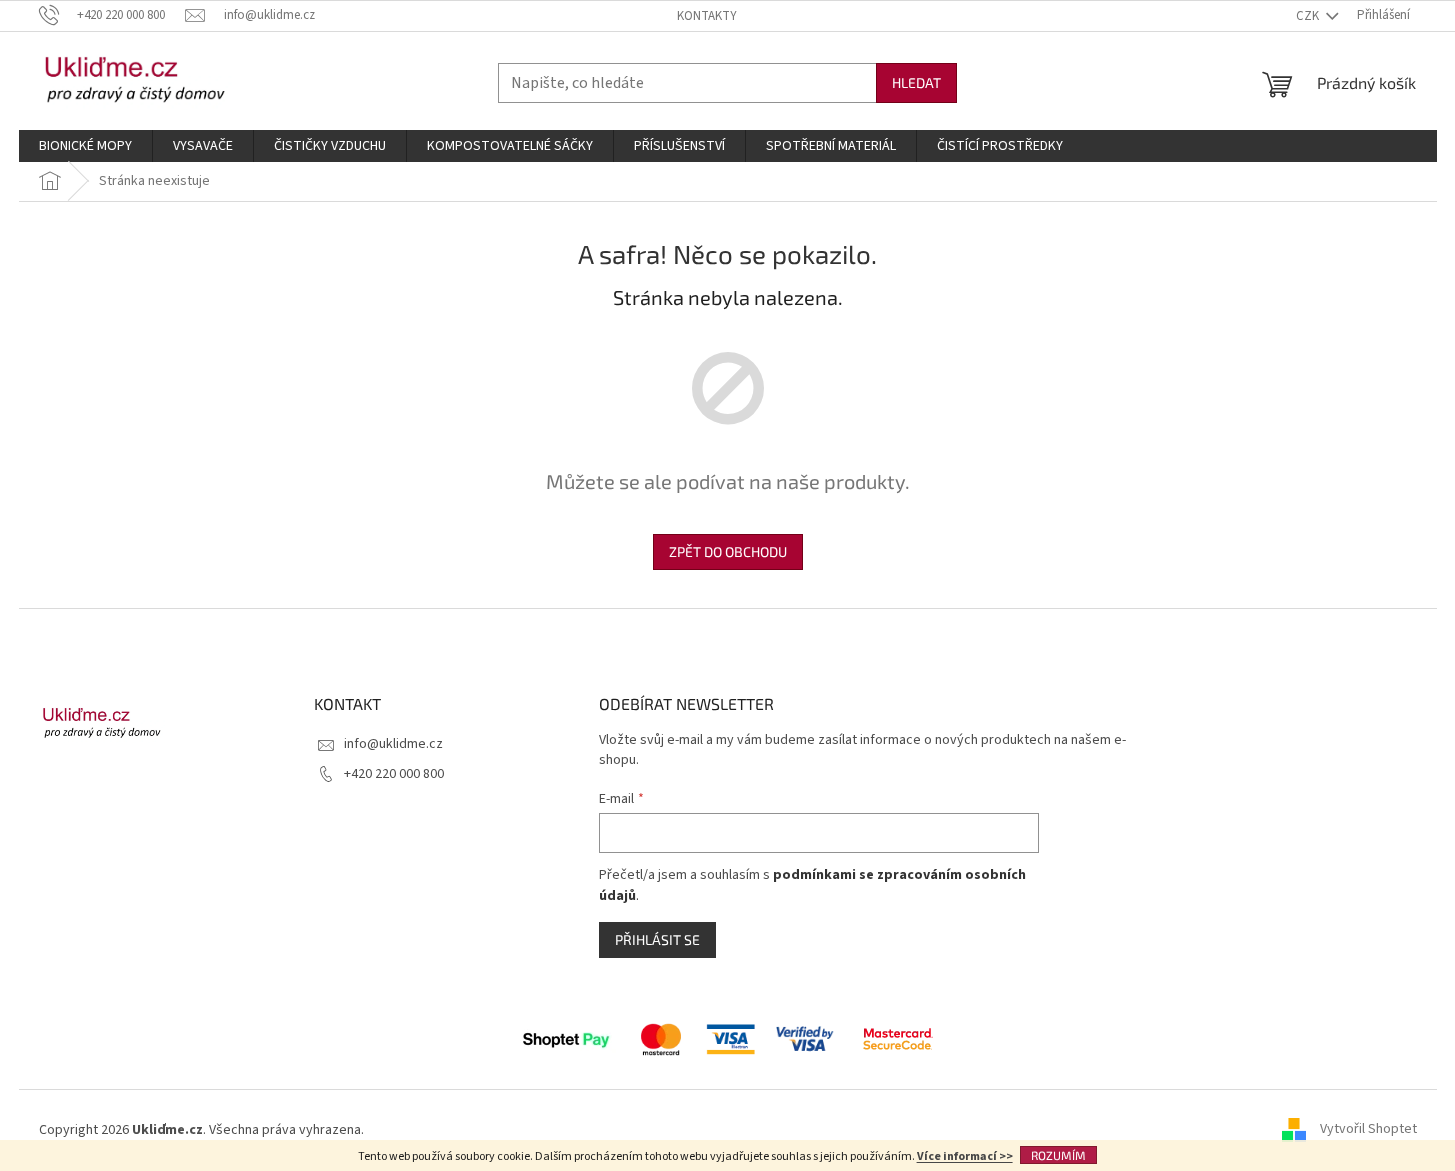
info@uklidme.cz (393, 744)
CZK (1309, 16)
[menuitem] (85, 146)
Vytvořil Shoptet (1368, 1130)
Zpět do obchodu (728, 551)
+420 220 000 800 (394, 774)
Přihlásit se (657, 939)
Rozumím (1058, 1155)
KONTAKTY (707, 16)
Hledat (916, 82)
